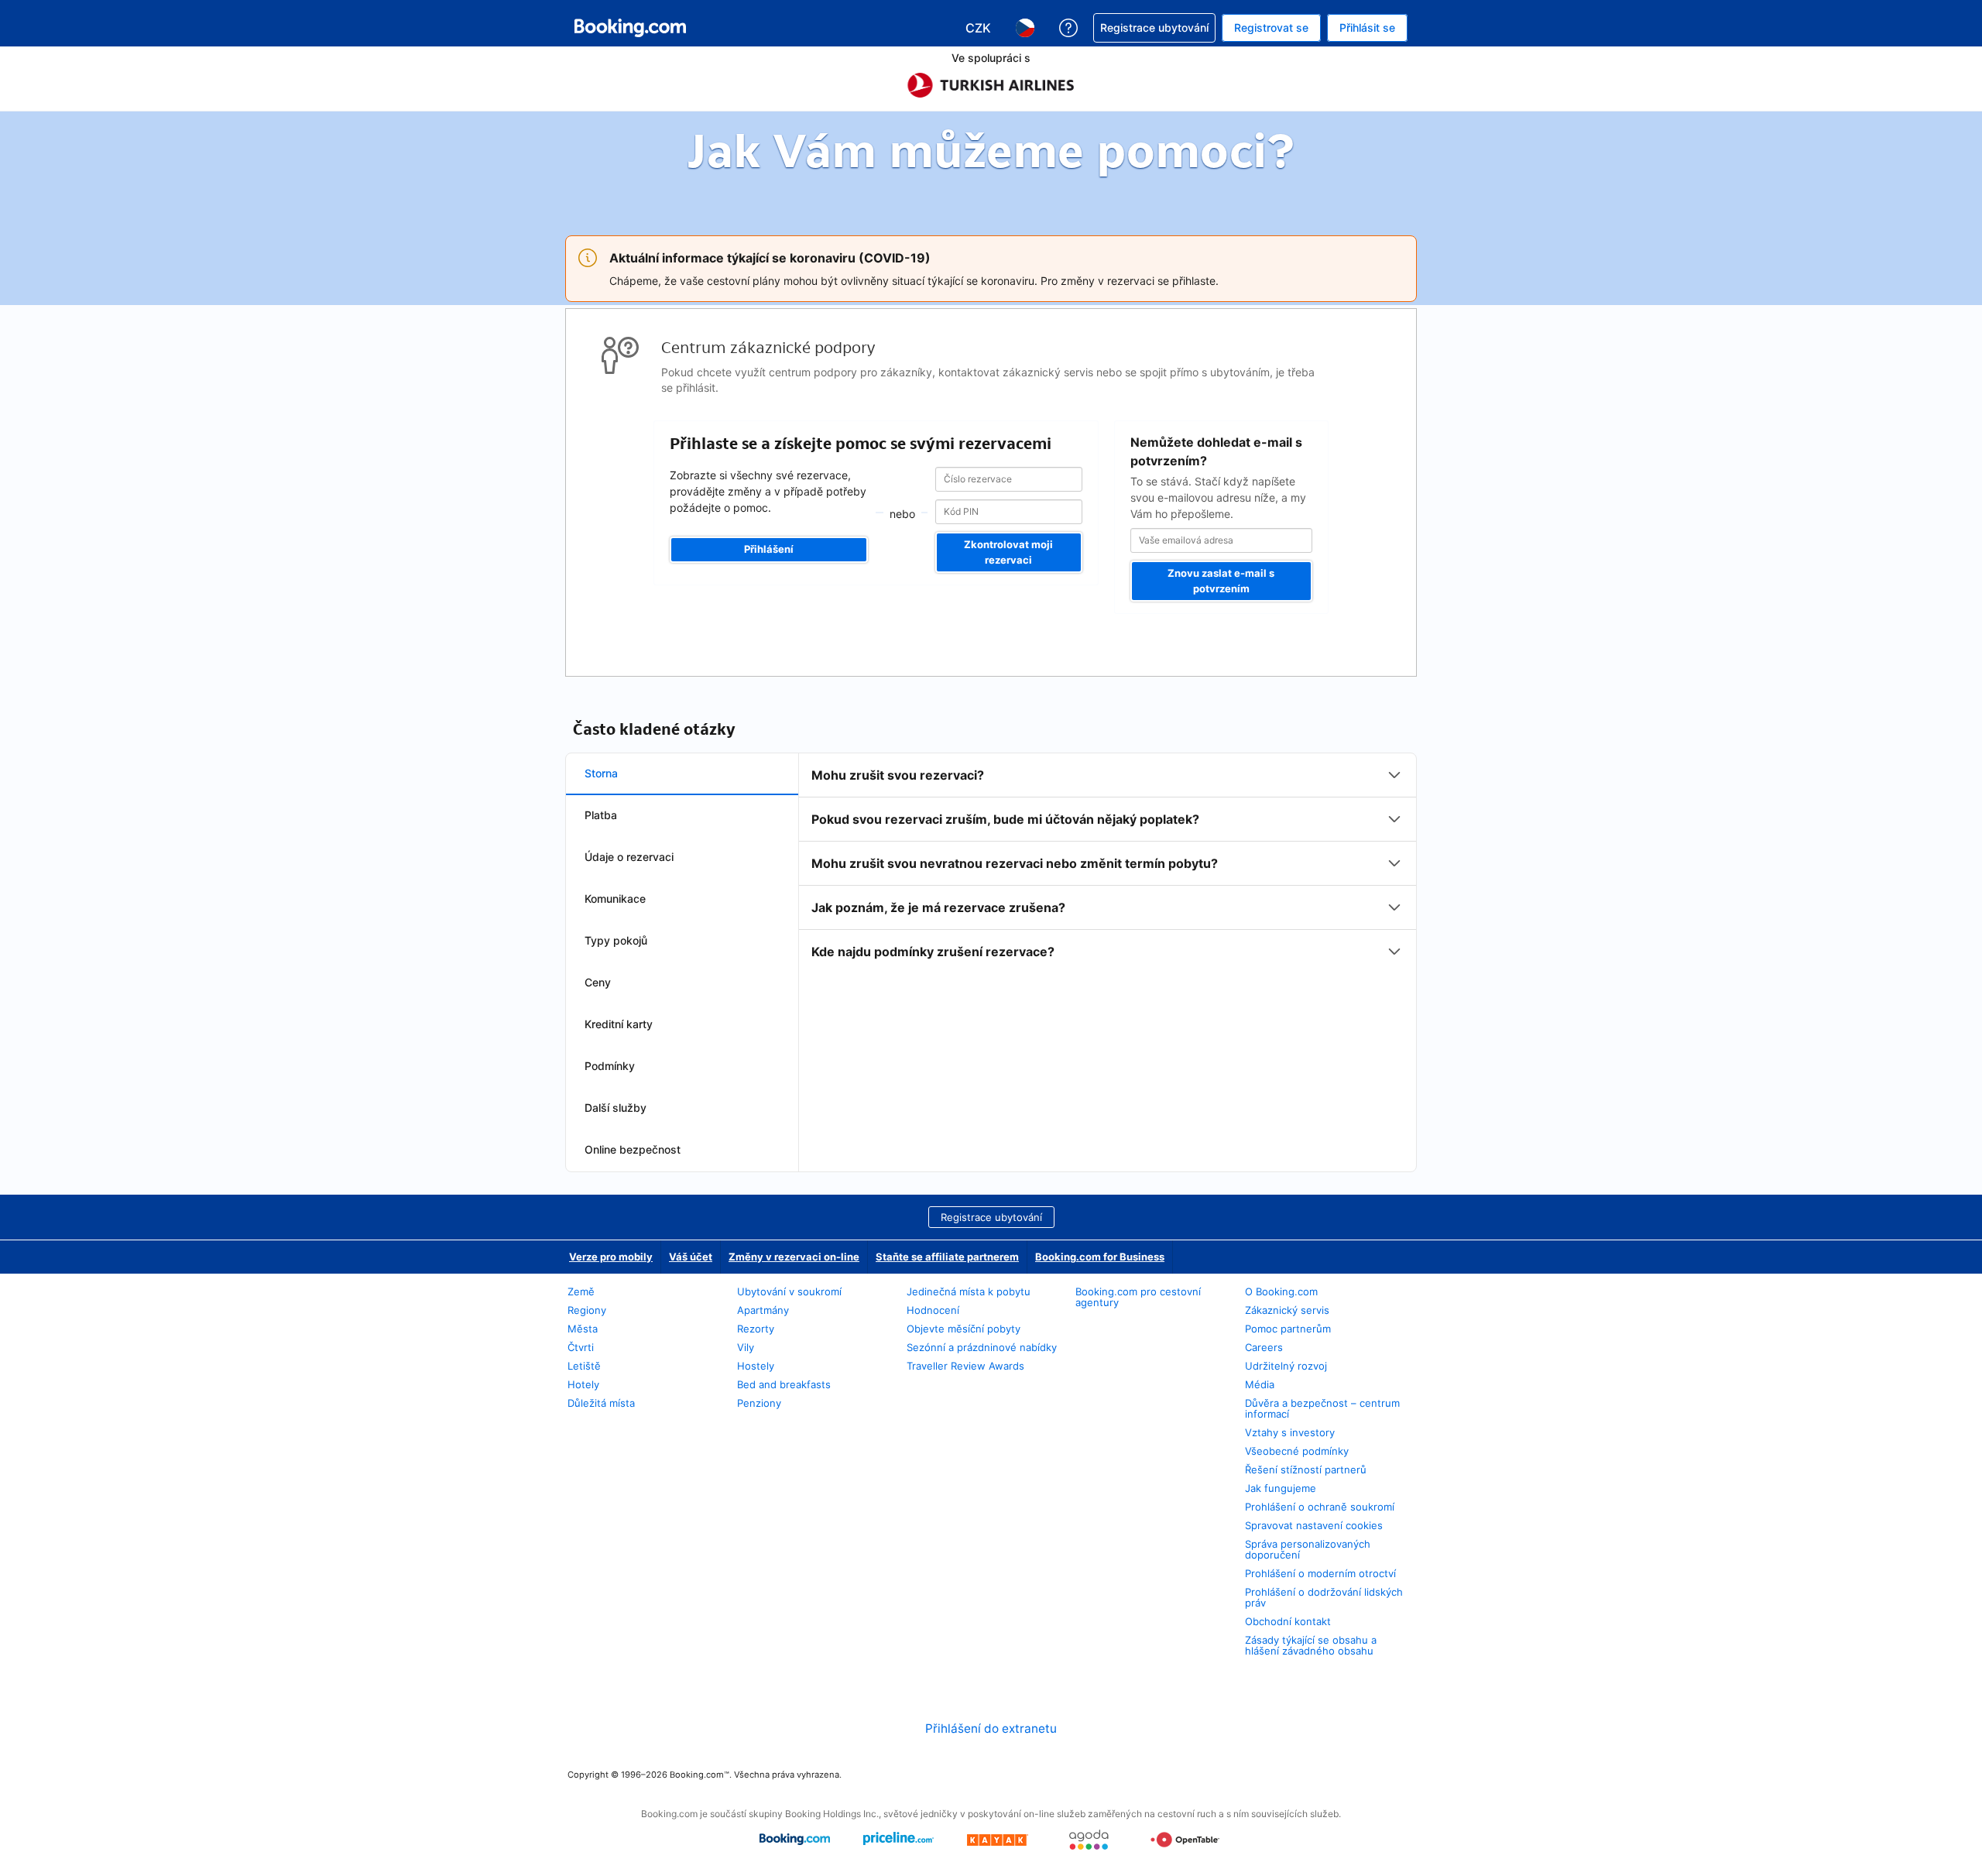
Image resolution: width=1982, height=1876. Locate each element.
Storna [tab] (601, 773)
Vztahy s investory (1290, 1432)
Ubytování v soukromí (789, 1291)
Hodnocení (933, 1310)
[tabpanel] (1108, 863)
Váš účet (691, 1257)
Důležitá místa (601, 1403)
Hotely (583, 1384)
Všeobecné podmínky (1297, 1451)
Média (1260, 1384)
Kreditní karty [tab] (619, 1024)
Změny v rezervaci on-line (794, 1257)
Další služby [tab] (616, 1108)
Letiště (584, 1366)
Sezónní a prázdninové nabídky (982, 1347)
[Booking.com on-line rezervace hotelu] (630, 28)
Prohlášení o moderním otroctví (1320, 1573)
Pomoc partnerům (1288, 1329)
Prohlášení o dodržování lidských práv (1324, 1597)
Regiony (587, 1310)
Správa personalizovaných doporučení (1308, 1549)
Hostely (756, 1366)
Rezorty (756, 1329)
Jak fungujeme (1281, 1488)
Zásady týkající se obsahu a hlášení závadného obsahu (1311, 1645)
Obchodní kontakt (1288, 1621)
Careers (1264, 1347)
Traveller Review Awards (965, 1366)
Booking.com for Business (1100, 1257)
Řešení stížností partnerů (1306, 1470)
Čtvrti (581, 1347)
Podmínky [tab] (610, 1066)
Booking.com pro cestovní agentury (1138, 1297)
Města (583, 1329)
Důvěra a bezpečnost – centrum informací (1322, 1408)
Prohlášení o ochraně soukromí (1320, 1507)
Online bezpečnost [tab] (633, 1149)
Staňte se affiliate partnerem (947, 1257)
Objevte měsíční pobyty (964, 1329)
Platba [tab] (601, 815)
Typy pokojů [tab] (616, 940)
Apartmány (763, 1310)
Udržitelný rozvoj (1286, 1366)
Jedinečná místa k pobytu (969, 1291)
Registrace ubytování (991, 1217)
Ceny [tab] (598, 982)
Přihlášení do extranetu (991, 1729)
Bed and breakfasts (784, 1384)
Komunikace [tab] (615, 899)
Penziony (759, 1403)
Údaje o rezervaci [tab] (629, 857)
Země (581, 1291)
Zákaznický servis (1287, 1310)
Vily (746, 1347)
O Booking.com (1281, 1291)
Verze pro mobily (611, 1257)
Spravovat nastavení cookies (1314, 1525)
